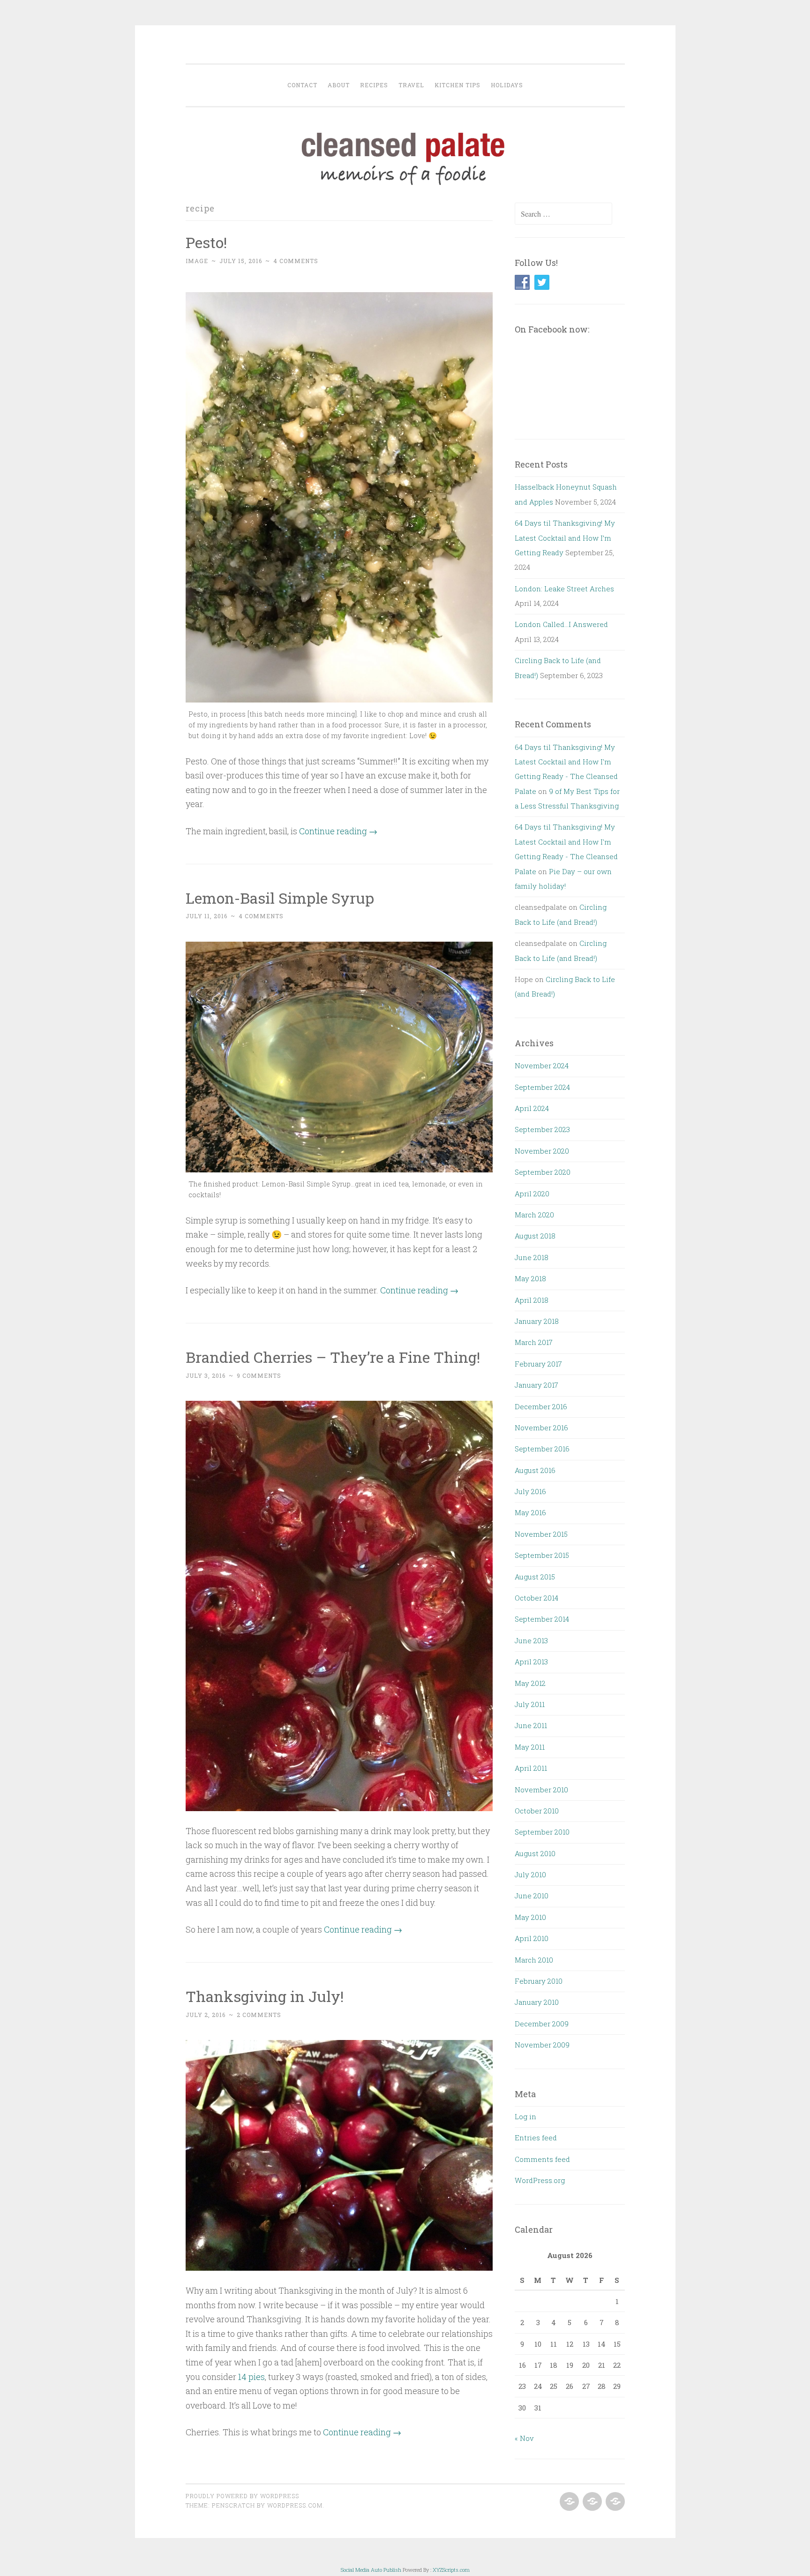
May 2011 (530, 1747)
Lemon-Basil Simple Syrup (280, 898)
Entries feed (536, 2138)
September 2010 (542, 1832)
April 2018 (532, 1300)
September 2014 (542, 1619)
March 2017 (534, 1342)
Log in (525, 2116)
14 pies (251, 2377)
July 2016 (530, 1491)
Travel (411, 85)
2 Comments (259, 2015)
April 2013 (531, 1662)
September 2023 (542, 1129)
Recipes (374, 85)
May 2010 (530, 1917)
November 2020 (542, 1151)
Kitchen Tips (457, 85)
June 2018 (532, 1257)
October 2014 (536, 1598)
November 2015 (541, 1534)
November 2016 (541, 1428)
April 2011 (531, 1768)
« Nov (524, 2438)
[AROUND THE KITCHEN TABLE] (591, 2502)
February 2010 (539, 1981)
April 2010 (532, 1938)
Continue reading (338, 831)
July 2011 (530, 1704)
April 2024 (532, 1108)
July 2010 (530, 1874)
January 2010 (537, 2002)
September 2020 (543, 1172)
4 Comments (296, 261)
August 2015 (535, 1577)
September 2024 (542, 1087)
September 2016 (542, 1449)
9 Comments (259, 1375)
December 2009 (542, 2024)
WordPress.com (295, 2505)
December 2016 (541, 1406)
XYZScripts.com (451, 2570)
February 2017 (538, 1364)
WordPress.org (540, 2180)
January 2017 (536, 1385)
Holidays (507, 85)
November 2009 (542, 2045)
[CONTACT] (614, 2502)
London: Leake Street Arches (564, 589)
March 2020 (534, 1215)
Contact (302, 85)
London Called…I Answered (561, 624)
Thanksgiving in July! (265, 1996)
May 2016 (530, 1512)
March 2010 (534, 1960)
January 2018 (537, 1321)
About (339, 85)
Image (197, 261)
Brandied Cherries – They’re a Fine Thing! (333, 1357)
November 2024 (542, 1065)
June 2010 (532, 1896)
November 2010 (541, 1790)
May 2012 (530, 1683)
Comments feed (542, 2159)
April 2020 (532, 1194)
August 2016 (535, 1470)
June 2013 (531, 1640)
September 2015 (542, 1555)
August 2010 (535, 1853)
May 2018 (530, 1278)
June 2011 (531, 1725)
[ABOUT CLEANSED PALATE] (568, 2502)
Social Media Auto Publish (371, 2570)
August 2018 (535, 1236)
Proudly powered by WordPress (242, 2496)
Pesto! (206, 242)
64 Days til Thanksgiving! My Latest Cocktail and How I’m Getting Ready (565, 538)
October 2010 (537, 1811)
